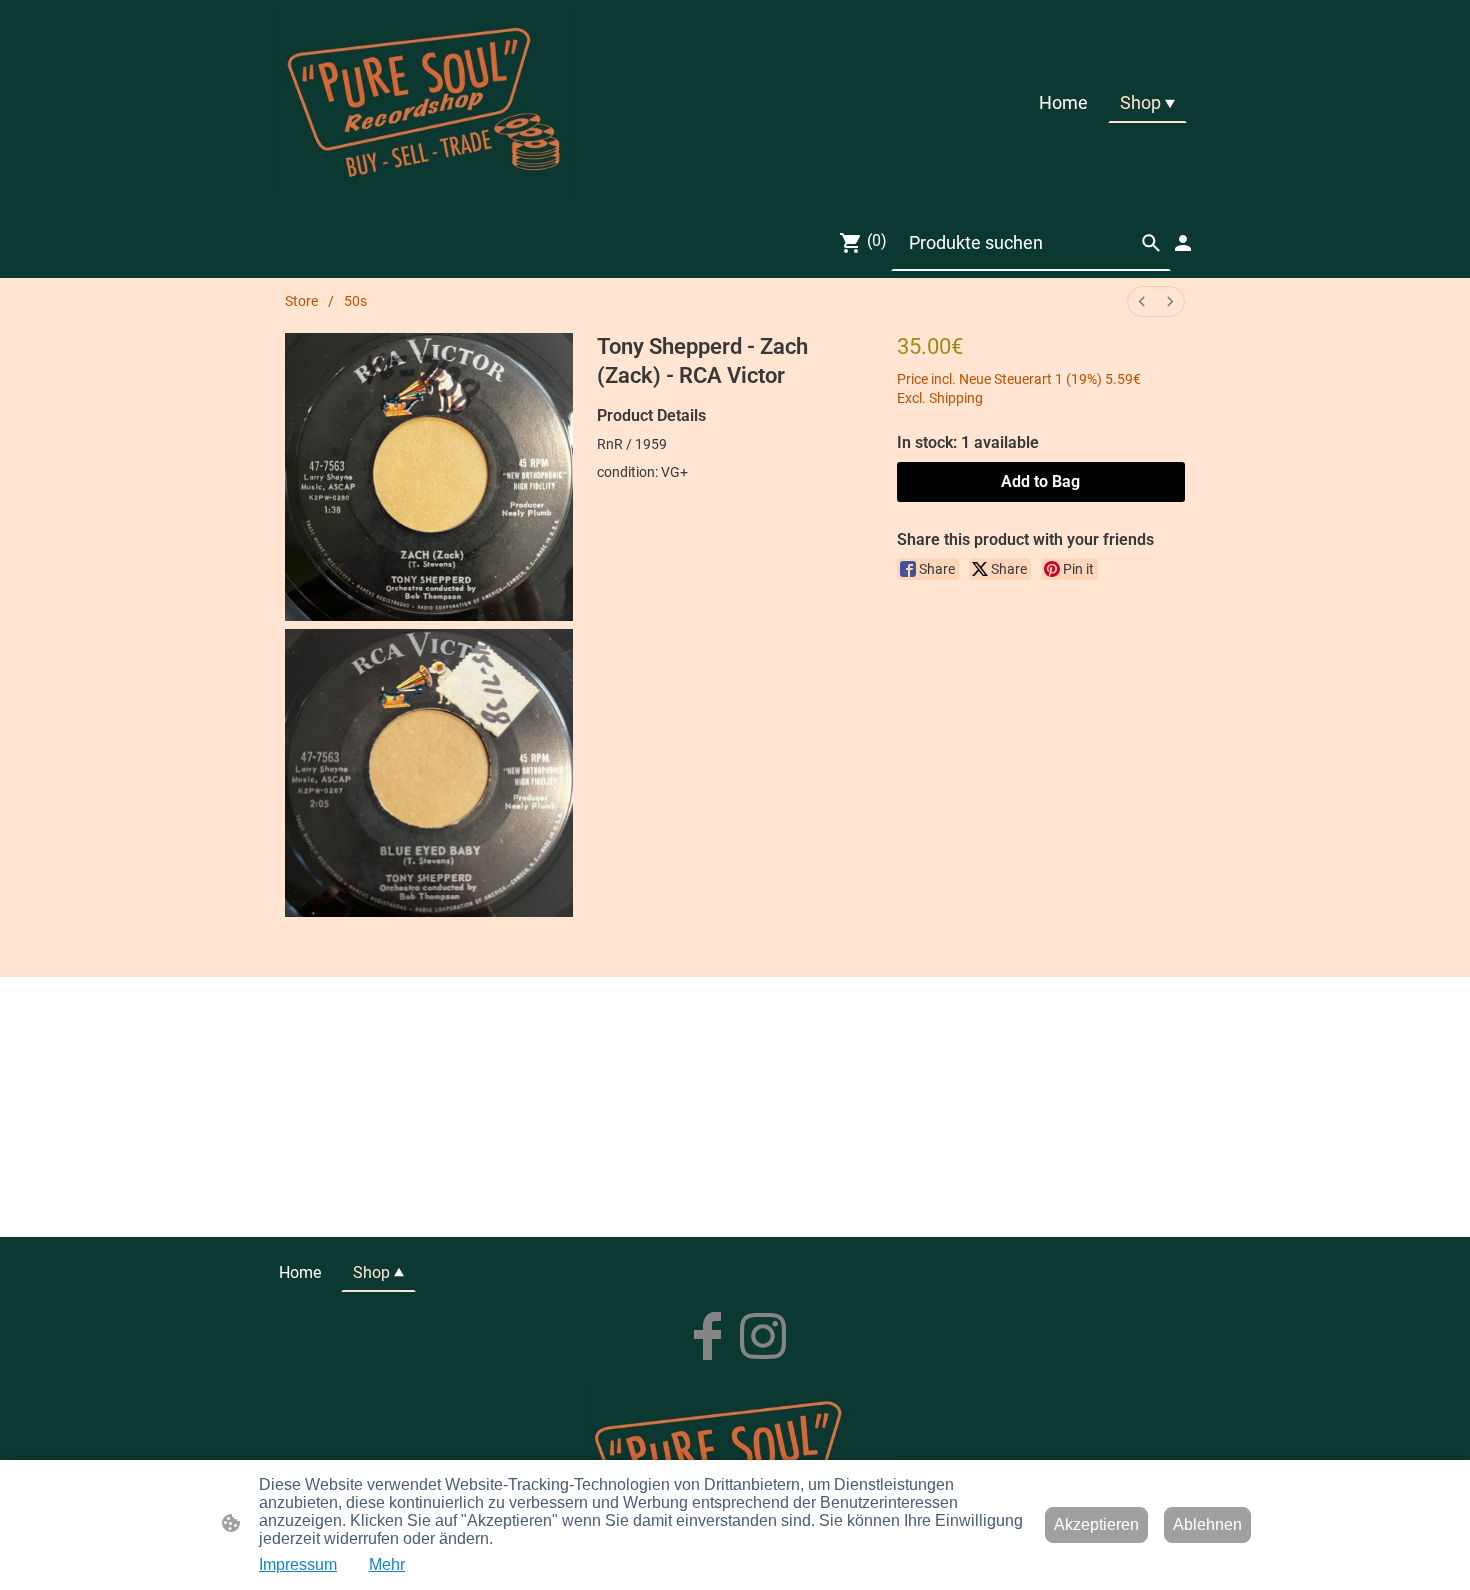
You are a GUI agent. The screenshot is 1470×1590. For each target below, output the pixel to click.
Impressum (298, 1564)
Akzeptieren (1096, 1524)
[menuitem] (1142, 301)
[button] (1151, 243)
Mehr (387, 1564)
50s (355, 301)
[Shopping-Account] (1183, 243)
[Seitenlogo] (425, 102)
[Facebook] (707, 1336)
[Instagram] (763, 1336)
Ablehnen (1207, 1524)
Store (301, 301)
